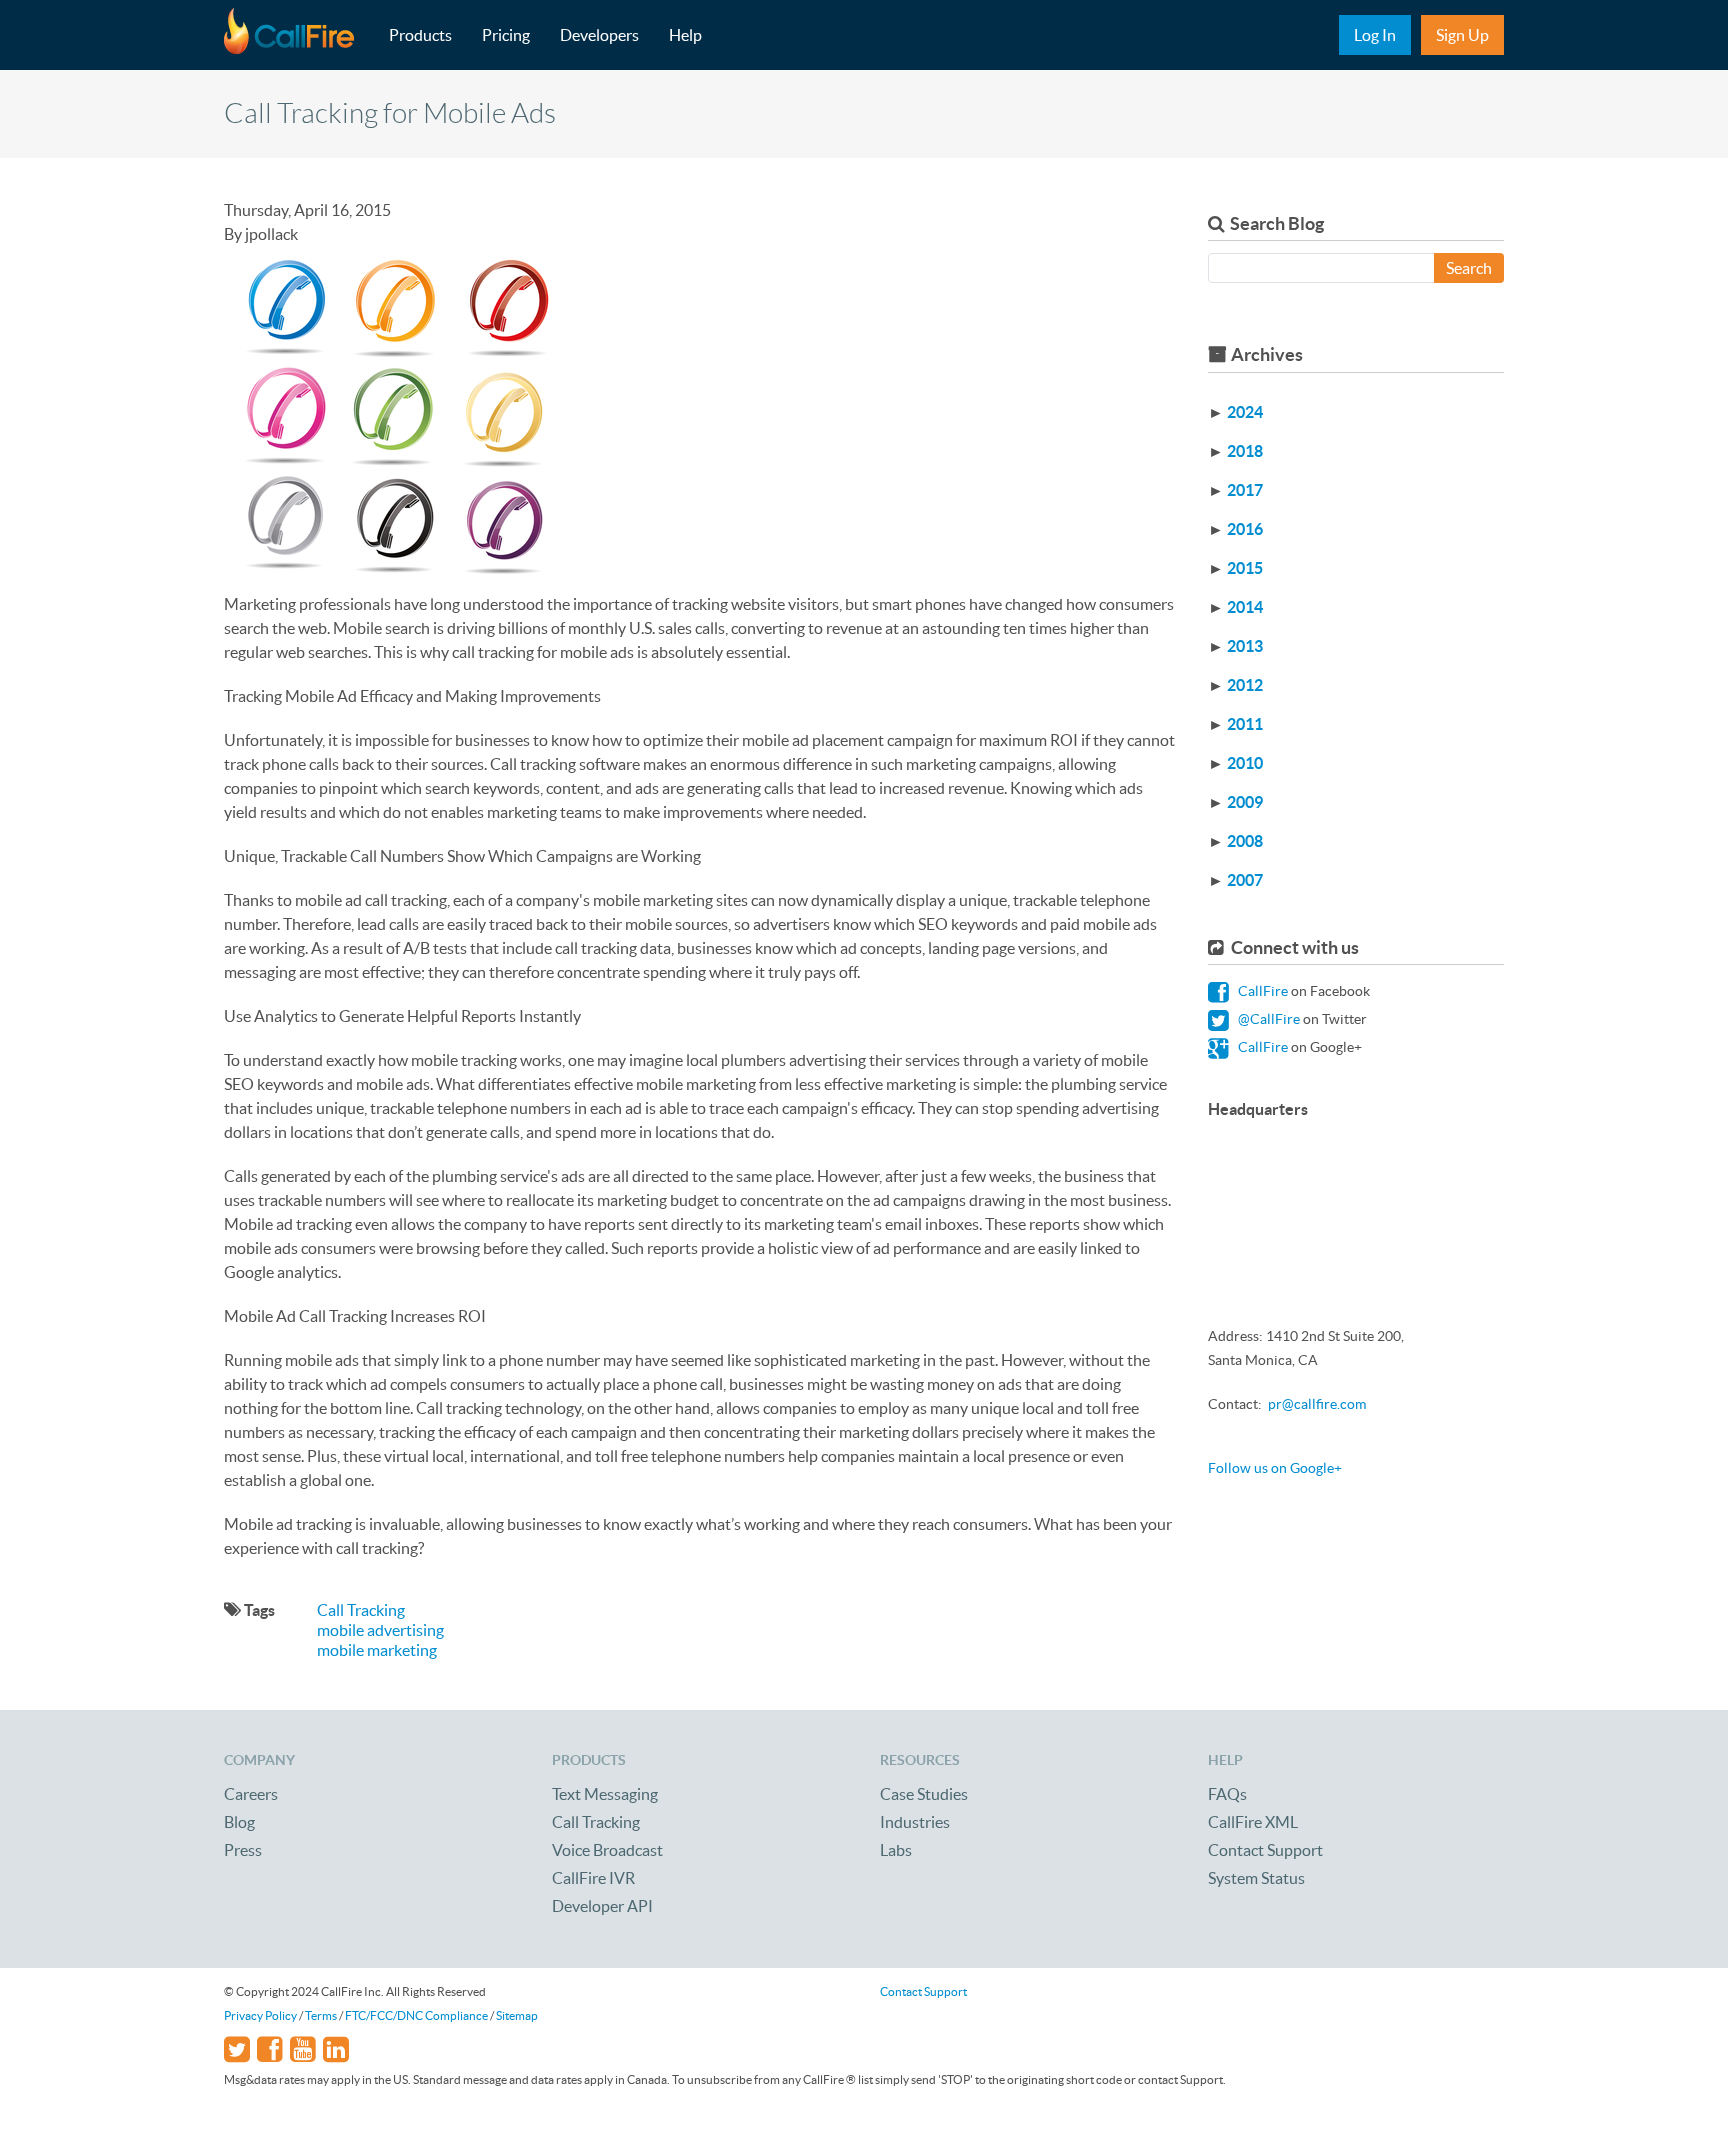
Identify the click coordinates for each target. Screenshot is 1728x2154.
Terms (321, 2015)
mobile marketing (377, 1650)
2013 (1245, 646)
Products (420, 35)
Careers (251, 1794)
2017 (1245, 490)
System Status (1256, 1878)
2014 (1245, 607)
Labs (896, 1850)
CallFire (1261, 991)
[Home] (299, 35)
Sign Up (1462, 35)
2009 (1245, 802)
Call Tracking (361, 1610)
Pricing (506, 35)
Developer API (602, 1906)
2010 (1245, 763)
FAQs (1227, 1794)
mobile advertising (380, 1630)
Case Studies (924, 1794)
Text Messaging (605, 1794)
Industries (915, 1822)
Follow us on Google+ (1275, 1468)
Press (243, 1850)
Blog (239, 1822)
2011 (1245, 724)
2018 (1245, 451)
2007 (1245, 880)
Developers (599, 35)
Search (1469, 268)
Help (685, 35)
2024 (1245, 412)
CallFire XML (1253, 1822)
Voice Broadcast (607, 1850)
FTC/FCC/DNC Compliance (416, 2015)
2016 (1245, 529)
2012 (1245, 685)
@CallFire (1267, 1019)
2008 (1245, 841)
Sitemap (517, 2015)
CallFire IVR (593, 1878)
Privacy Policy (260, 2015)
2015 (1245, 568)
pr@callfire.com (1317, 1404)
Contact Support (1265, 1850)
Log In (1375, 35)
